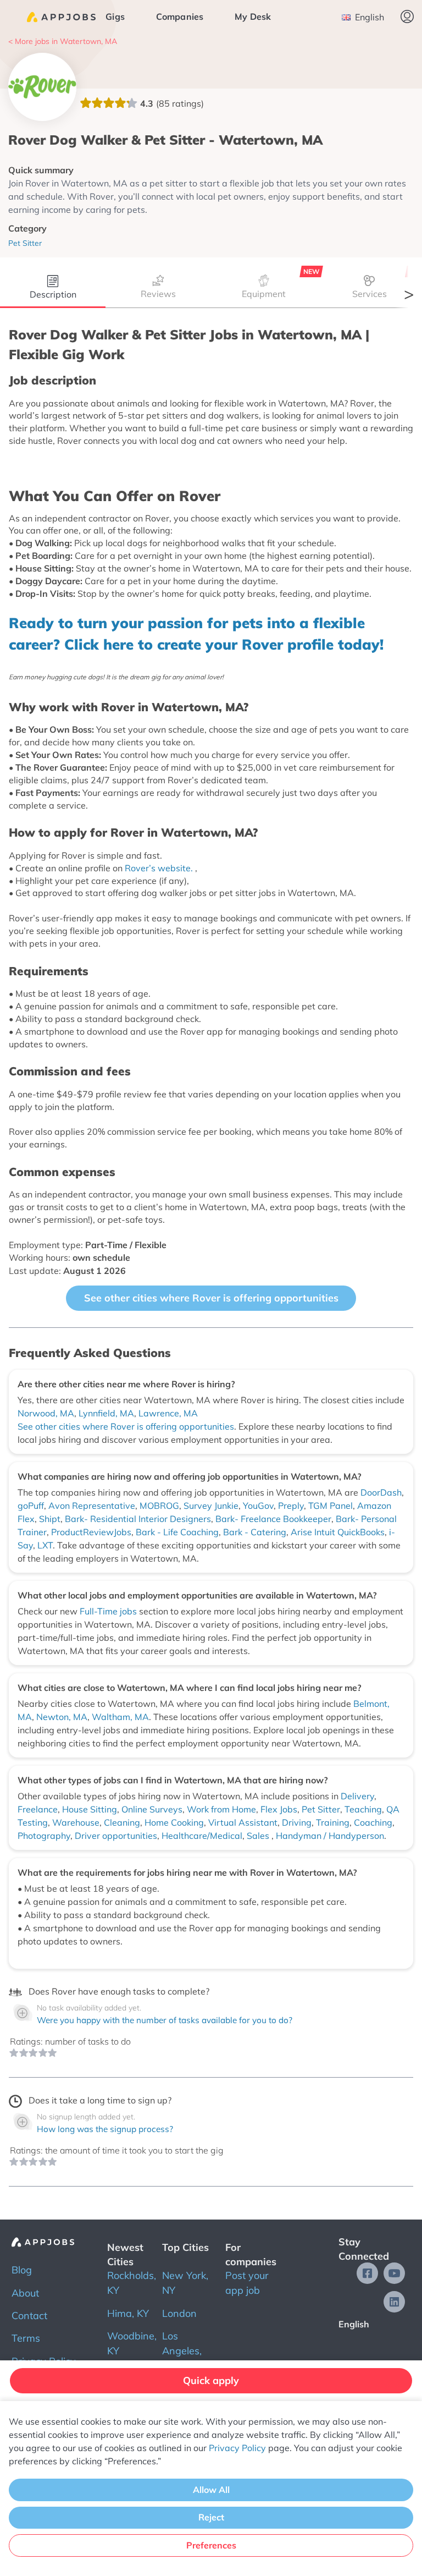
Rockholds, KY (132, 2283)
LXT (45, 1545)
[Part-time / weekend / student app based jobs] (61, 17)
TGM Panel (331, 1506)
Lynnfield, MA (106, 1413)
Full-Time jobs (109, 1611)
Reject (211, 2517)
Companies (180, 17)
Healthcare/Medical (202, 1836)
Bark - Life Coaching (177, 1532)
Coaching (373, 1822)
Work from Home (221, 1809)
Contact (29, 2316)
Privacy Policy (237, 2448)
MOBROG (159, 1506)
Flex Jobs (279, 1809)
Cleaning (122, 1822)
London (179, 2313)
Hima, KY (128, 2313)
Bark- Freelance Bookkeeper (273, 1519)
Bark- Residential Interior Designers (138, 1519)
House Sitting (90, 1809)
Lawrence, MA (168, 1413)
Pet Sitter (321, 1809)
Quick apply (211, 2380)
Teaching (363, 1809)
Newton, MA (62, 1717)
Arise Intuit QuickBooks (338, 1532)
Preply (291, 1506)
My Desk (253, 17)
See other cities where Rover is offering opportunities (211, 1298)
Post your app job (247, 2283)
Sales (259, 1836)
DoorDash (381, 1492)
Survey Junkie (211, 1506)
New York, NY (185, 2283)
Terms (26, 2338)
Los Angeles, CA (182, 2351)
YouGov (258, 1506)
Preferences (211, 2545)
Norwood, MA (46, 1413)
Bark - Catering (255, 1532)
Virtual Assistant (243, 1822)
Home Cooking (174, 1822)
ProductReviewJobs (91, 1532)
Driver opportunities (116, 1836)
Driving (297, 1822)
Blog (22, 2270)
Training (333, 1822)
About (25, 2293)
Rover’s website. (160, 868)
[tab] (53, 289)
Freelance (38, 1809)
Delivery (357, 1796)
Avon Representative (92, 1506)
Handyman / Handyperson (330, 1836)
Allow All (211, 2490)
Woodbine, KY (132, 2343)
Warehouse (76, 1822)
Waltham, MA (120, 1717)
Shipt (50, 1519)
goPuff (31, 1506)
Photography (44, 1836)
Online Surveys (152, 1809)
